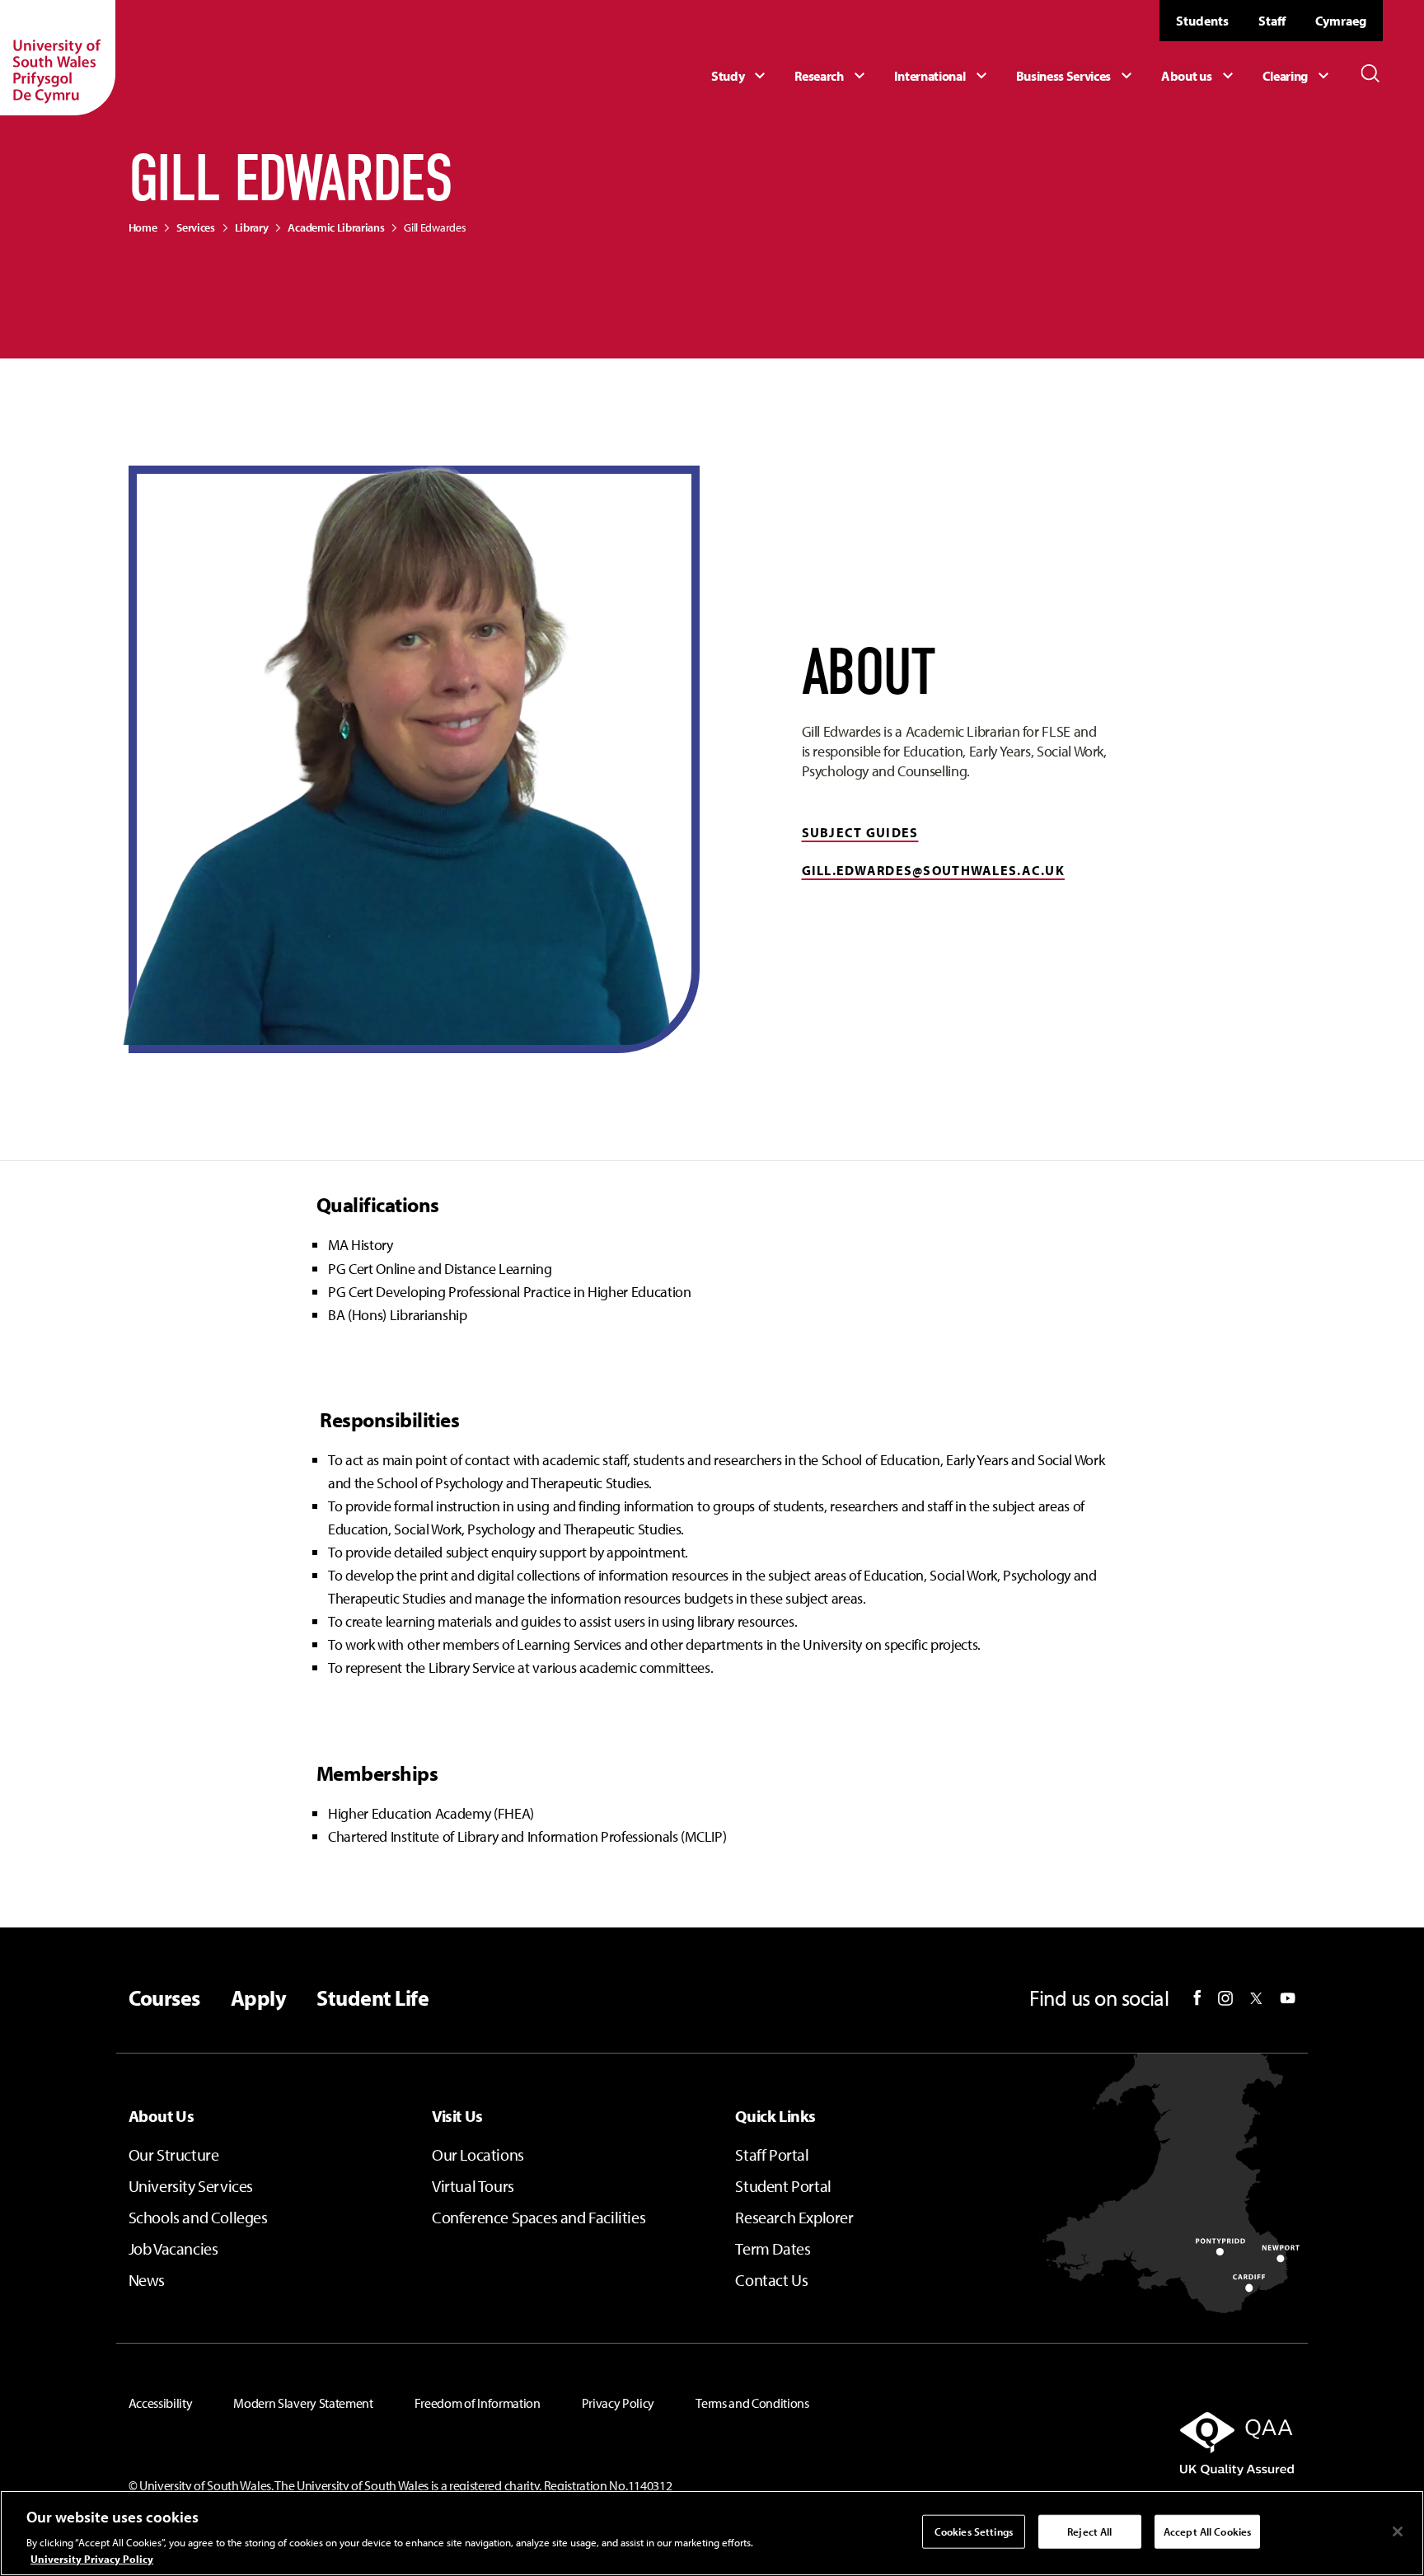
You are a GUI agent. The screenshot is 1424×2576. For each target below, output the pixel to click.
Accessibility (161, 2403)
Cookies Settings (974, 2532)
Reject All (1089, 2532)
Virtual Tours (473, 2186)
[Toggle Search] (1370, 73)
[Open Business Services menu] (1077, 76)
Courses (164, 1998)
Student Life (372, 1998)
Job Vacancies (173, 2248)
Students (1202, 21)
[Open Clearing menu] (1298, 76)
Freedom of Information (478, 2403)
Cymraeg (1341, 21)
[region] (712, 2533)
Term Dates (773, 2248)
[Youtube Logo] (1288, 1998)
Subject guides (860, 832)
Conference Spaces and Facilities (539, 2217)
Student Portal (783, 2186)
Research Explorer (794, 2217)
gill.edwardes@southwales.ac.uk (933, 870)
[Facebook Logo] (1197, 1998)
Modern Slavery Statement (303, 2403)
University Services (191, 2186)
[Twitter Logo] (1256, 1998)
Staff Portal (772, 2154)
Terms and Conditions (752, 2403)
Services (195, 227)
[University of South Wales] (58, 58)
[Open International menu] (943, 76)
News (147, 2280)
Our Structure (174, 2154)
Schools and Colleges (198, 2217)
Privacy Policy (618, 2403)
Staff (1272, 21)
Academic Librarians (336, 227)
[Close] (1398, 2532)
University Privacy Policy (92, 2559)
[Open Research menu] (831, 76)
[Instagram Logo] (1225, 1998)
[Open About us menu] (1199, 76)
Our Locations (478, 2154)
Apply (258, 1998)
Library (252, 227)
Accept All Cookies (1207, 2532)
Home (143, 227)
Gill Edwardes (435, 227)
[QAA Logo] (1109, 2443)
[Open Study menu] (740, 76)
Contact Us (771, 2280)
